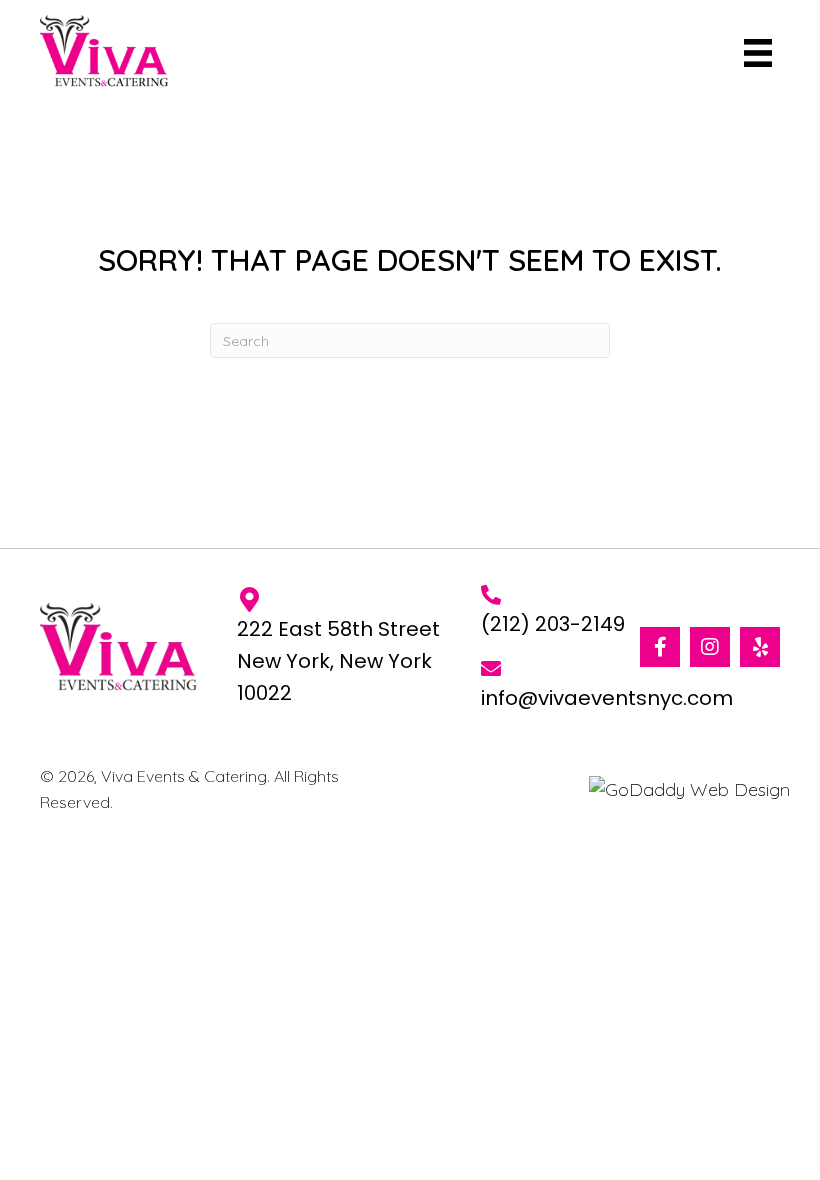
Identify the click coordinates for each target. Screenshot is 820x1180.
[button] (660, 647)
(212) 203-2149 (553, 624)
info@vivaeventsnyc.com (607, 698)
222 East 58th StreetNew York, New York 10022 (338, 661)
